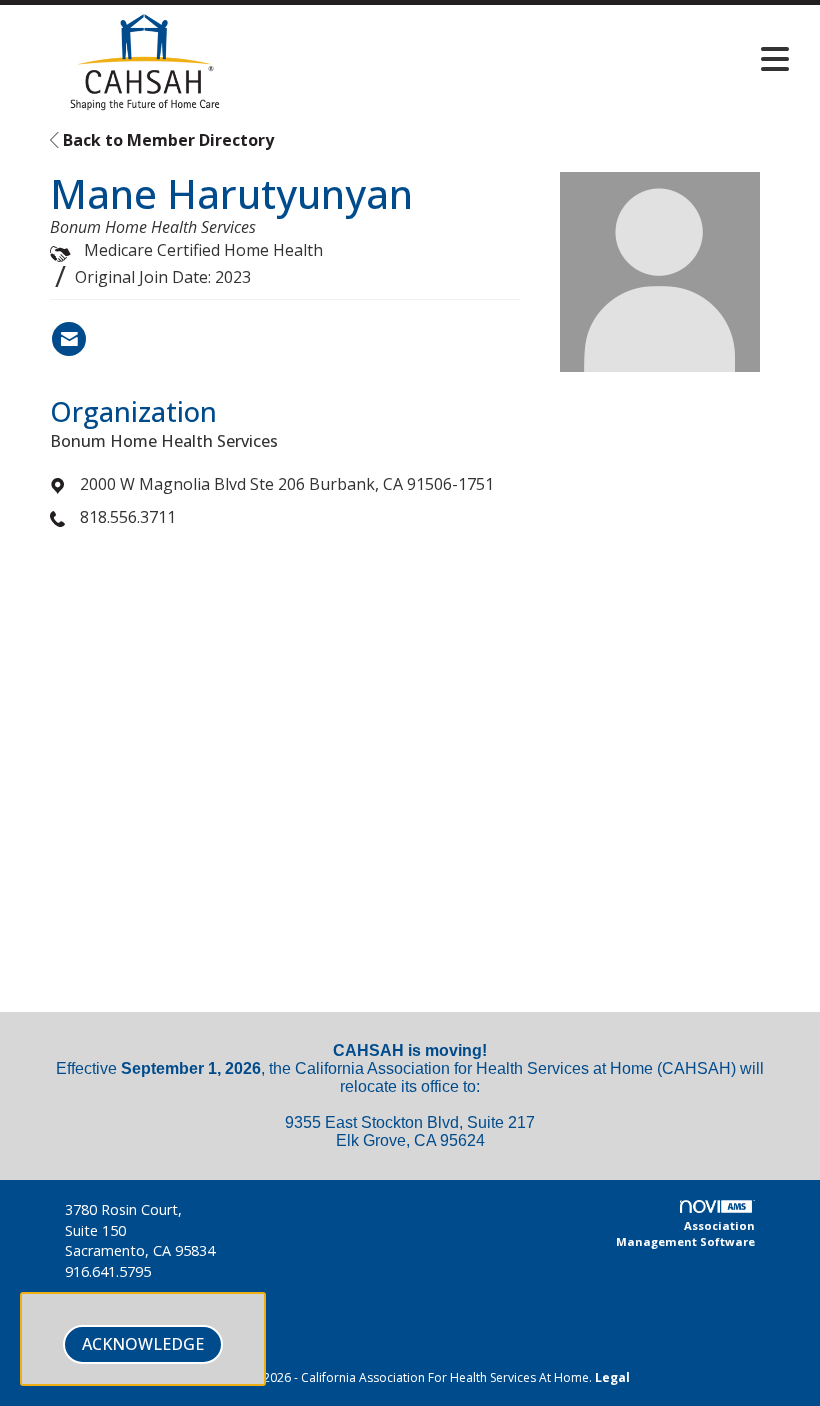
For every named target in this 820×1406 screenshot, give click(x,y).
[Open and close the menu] (537, 59)
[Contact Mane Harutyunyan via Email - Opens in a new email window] (69, 339)
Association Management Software (685, 1233)
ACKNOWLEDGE (143, 1344)
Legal (612, 1377)
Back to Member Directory (166, 140)
